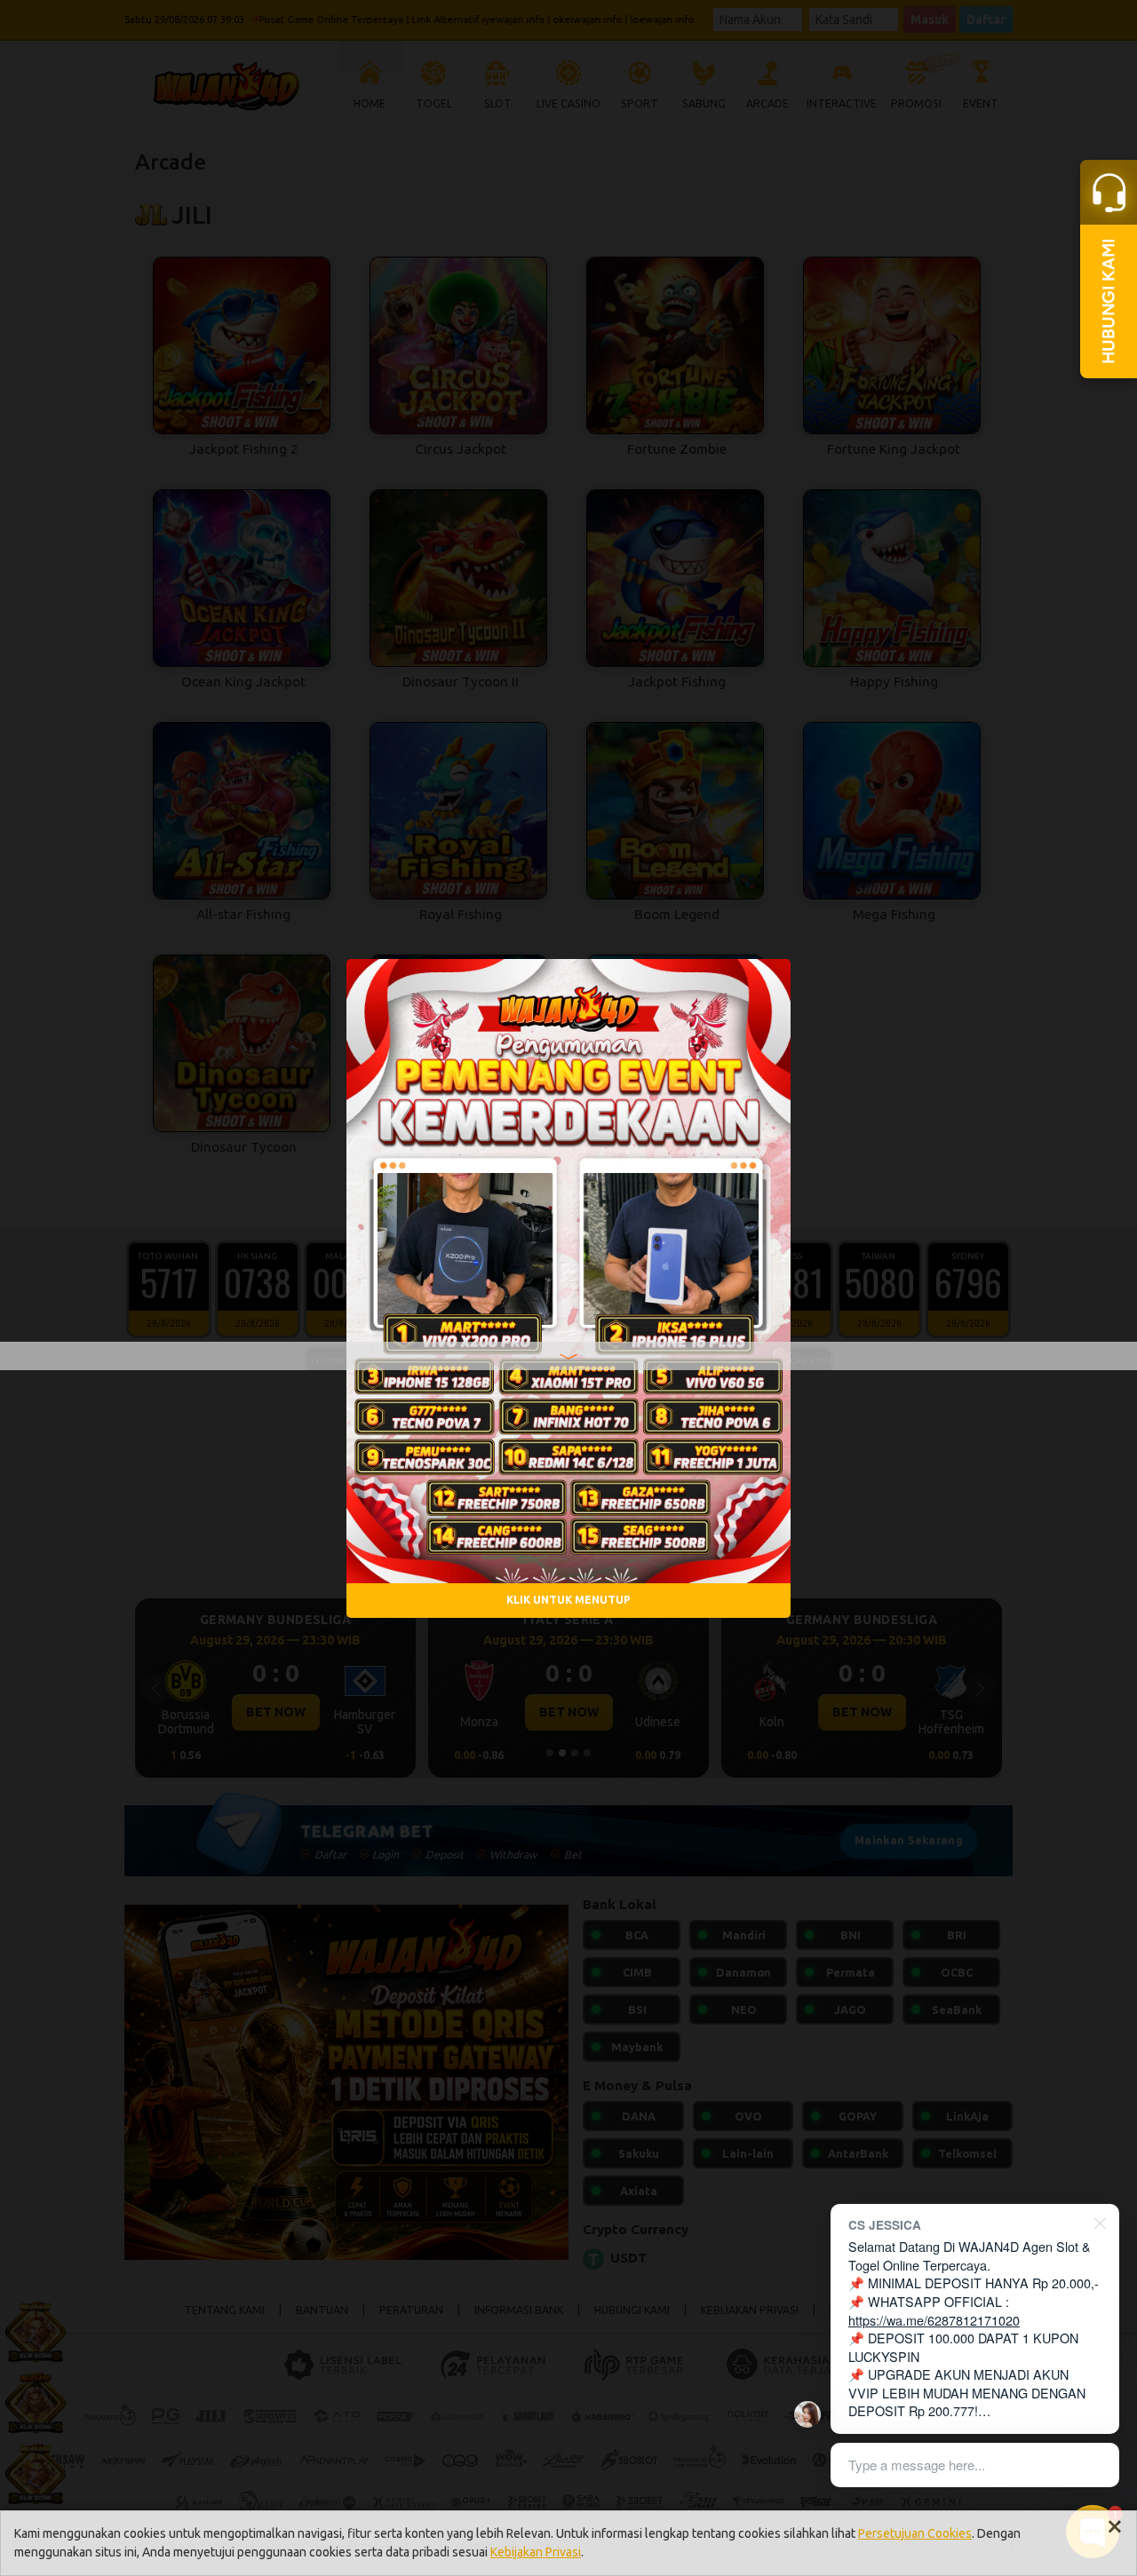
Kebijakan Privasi (536, 2552)
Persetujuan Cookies (915, 2533)
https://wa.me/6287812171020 (934, 2320)
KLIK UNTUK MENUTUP (568, 1600)
